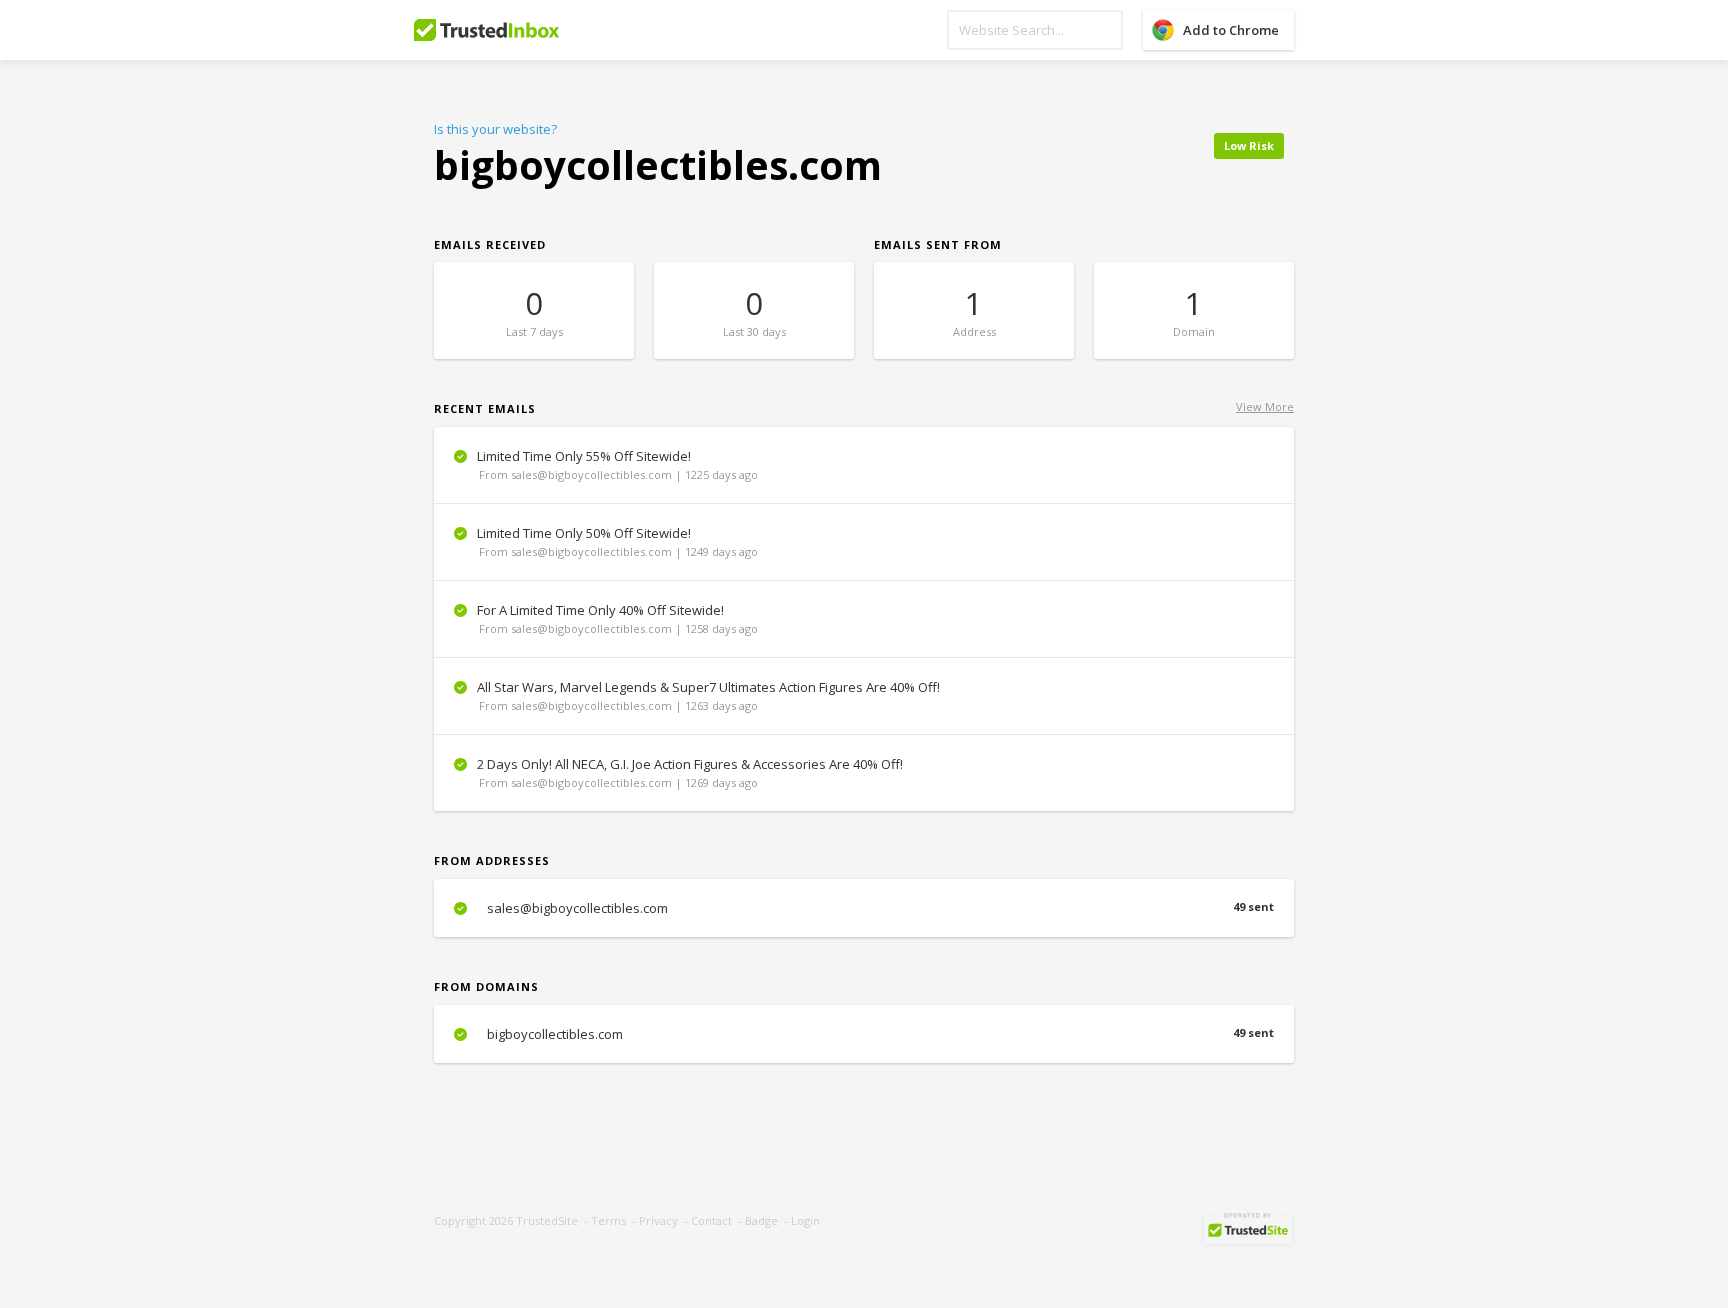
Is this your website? (495, 129)
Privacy (658, 1220)
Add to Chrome (1231, 30)
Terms (608, 1220)
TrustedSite (547, 1220)
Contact (711, 1220)
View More (1265, 406)
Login (805, 1220)
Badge (761, 1220)
